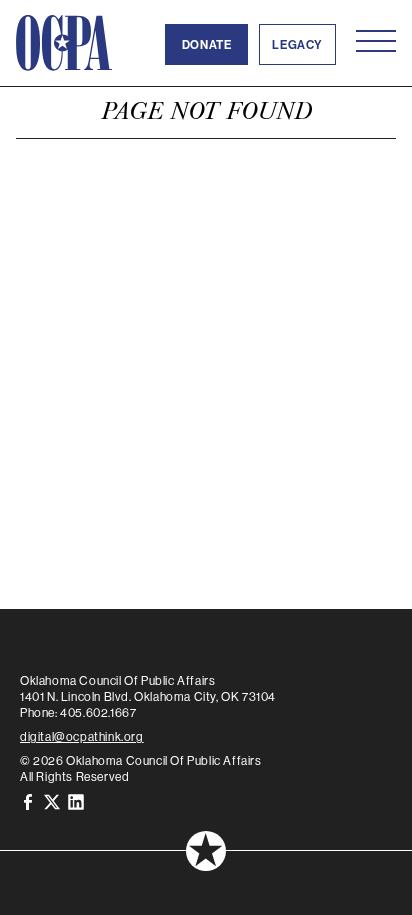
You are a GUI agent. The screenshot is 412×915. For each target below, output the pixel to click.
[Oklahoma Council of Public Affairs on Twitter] (52, 800)
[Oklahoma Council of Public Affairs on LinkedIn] (76, 800)
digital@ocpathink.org (82, 736)
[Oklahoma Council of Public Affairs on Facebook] (28, 800)
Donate (207, 44)
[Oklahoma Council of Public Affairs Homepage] (64, 43)
